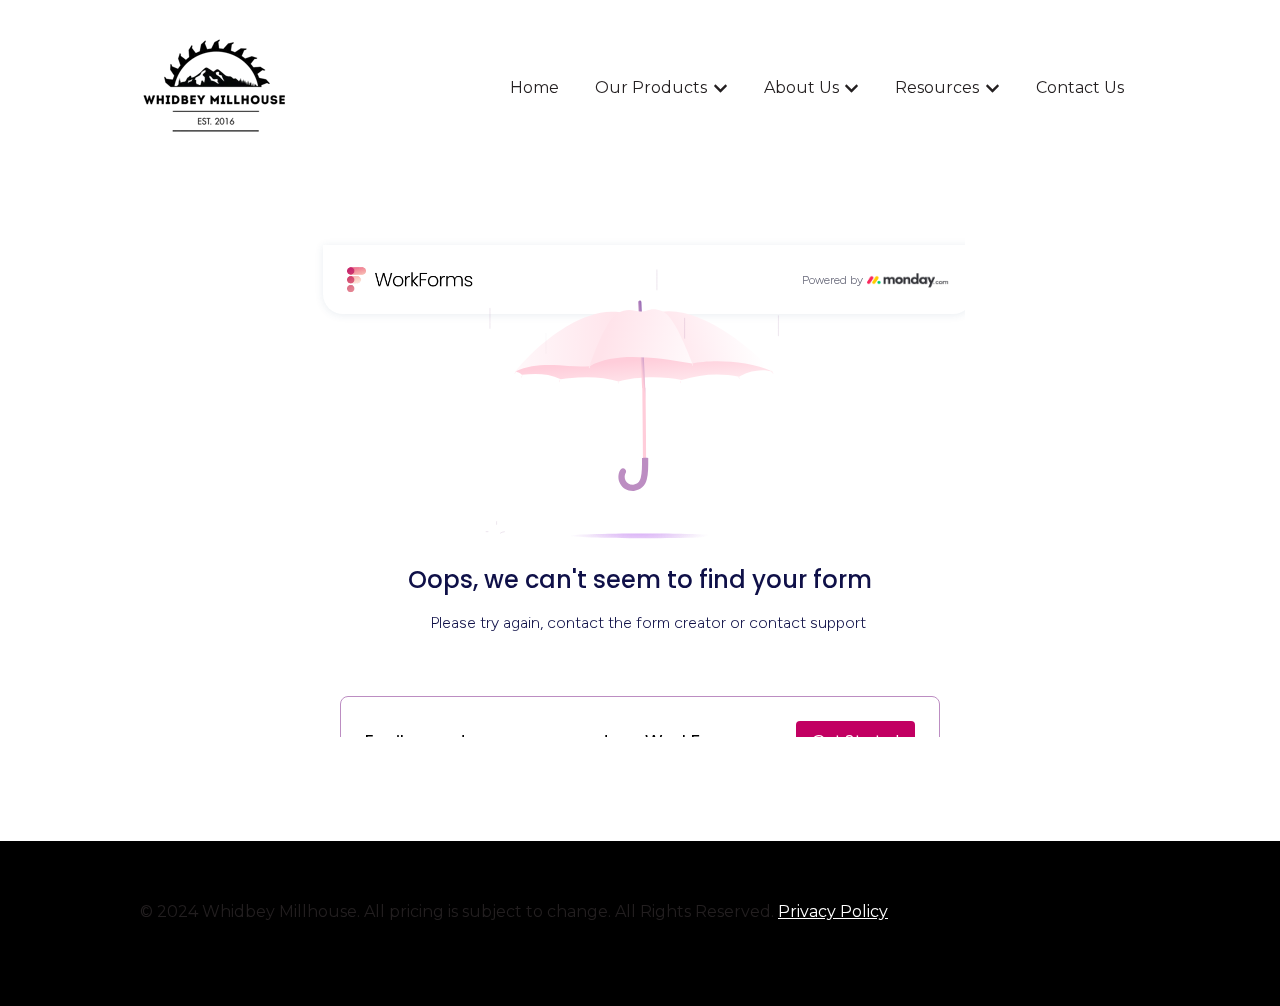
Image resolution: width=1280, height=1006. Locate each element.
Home (534, 87)
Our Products (651, 87)
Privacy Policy (833, 911)
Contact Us (1080, 87)
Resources (937, 87)
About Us (801, 87)
